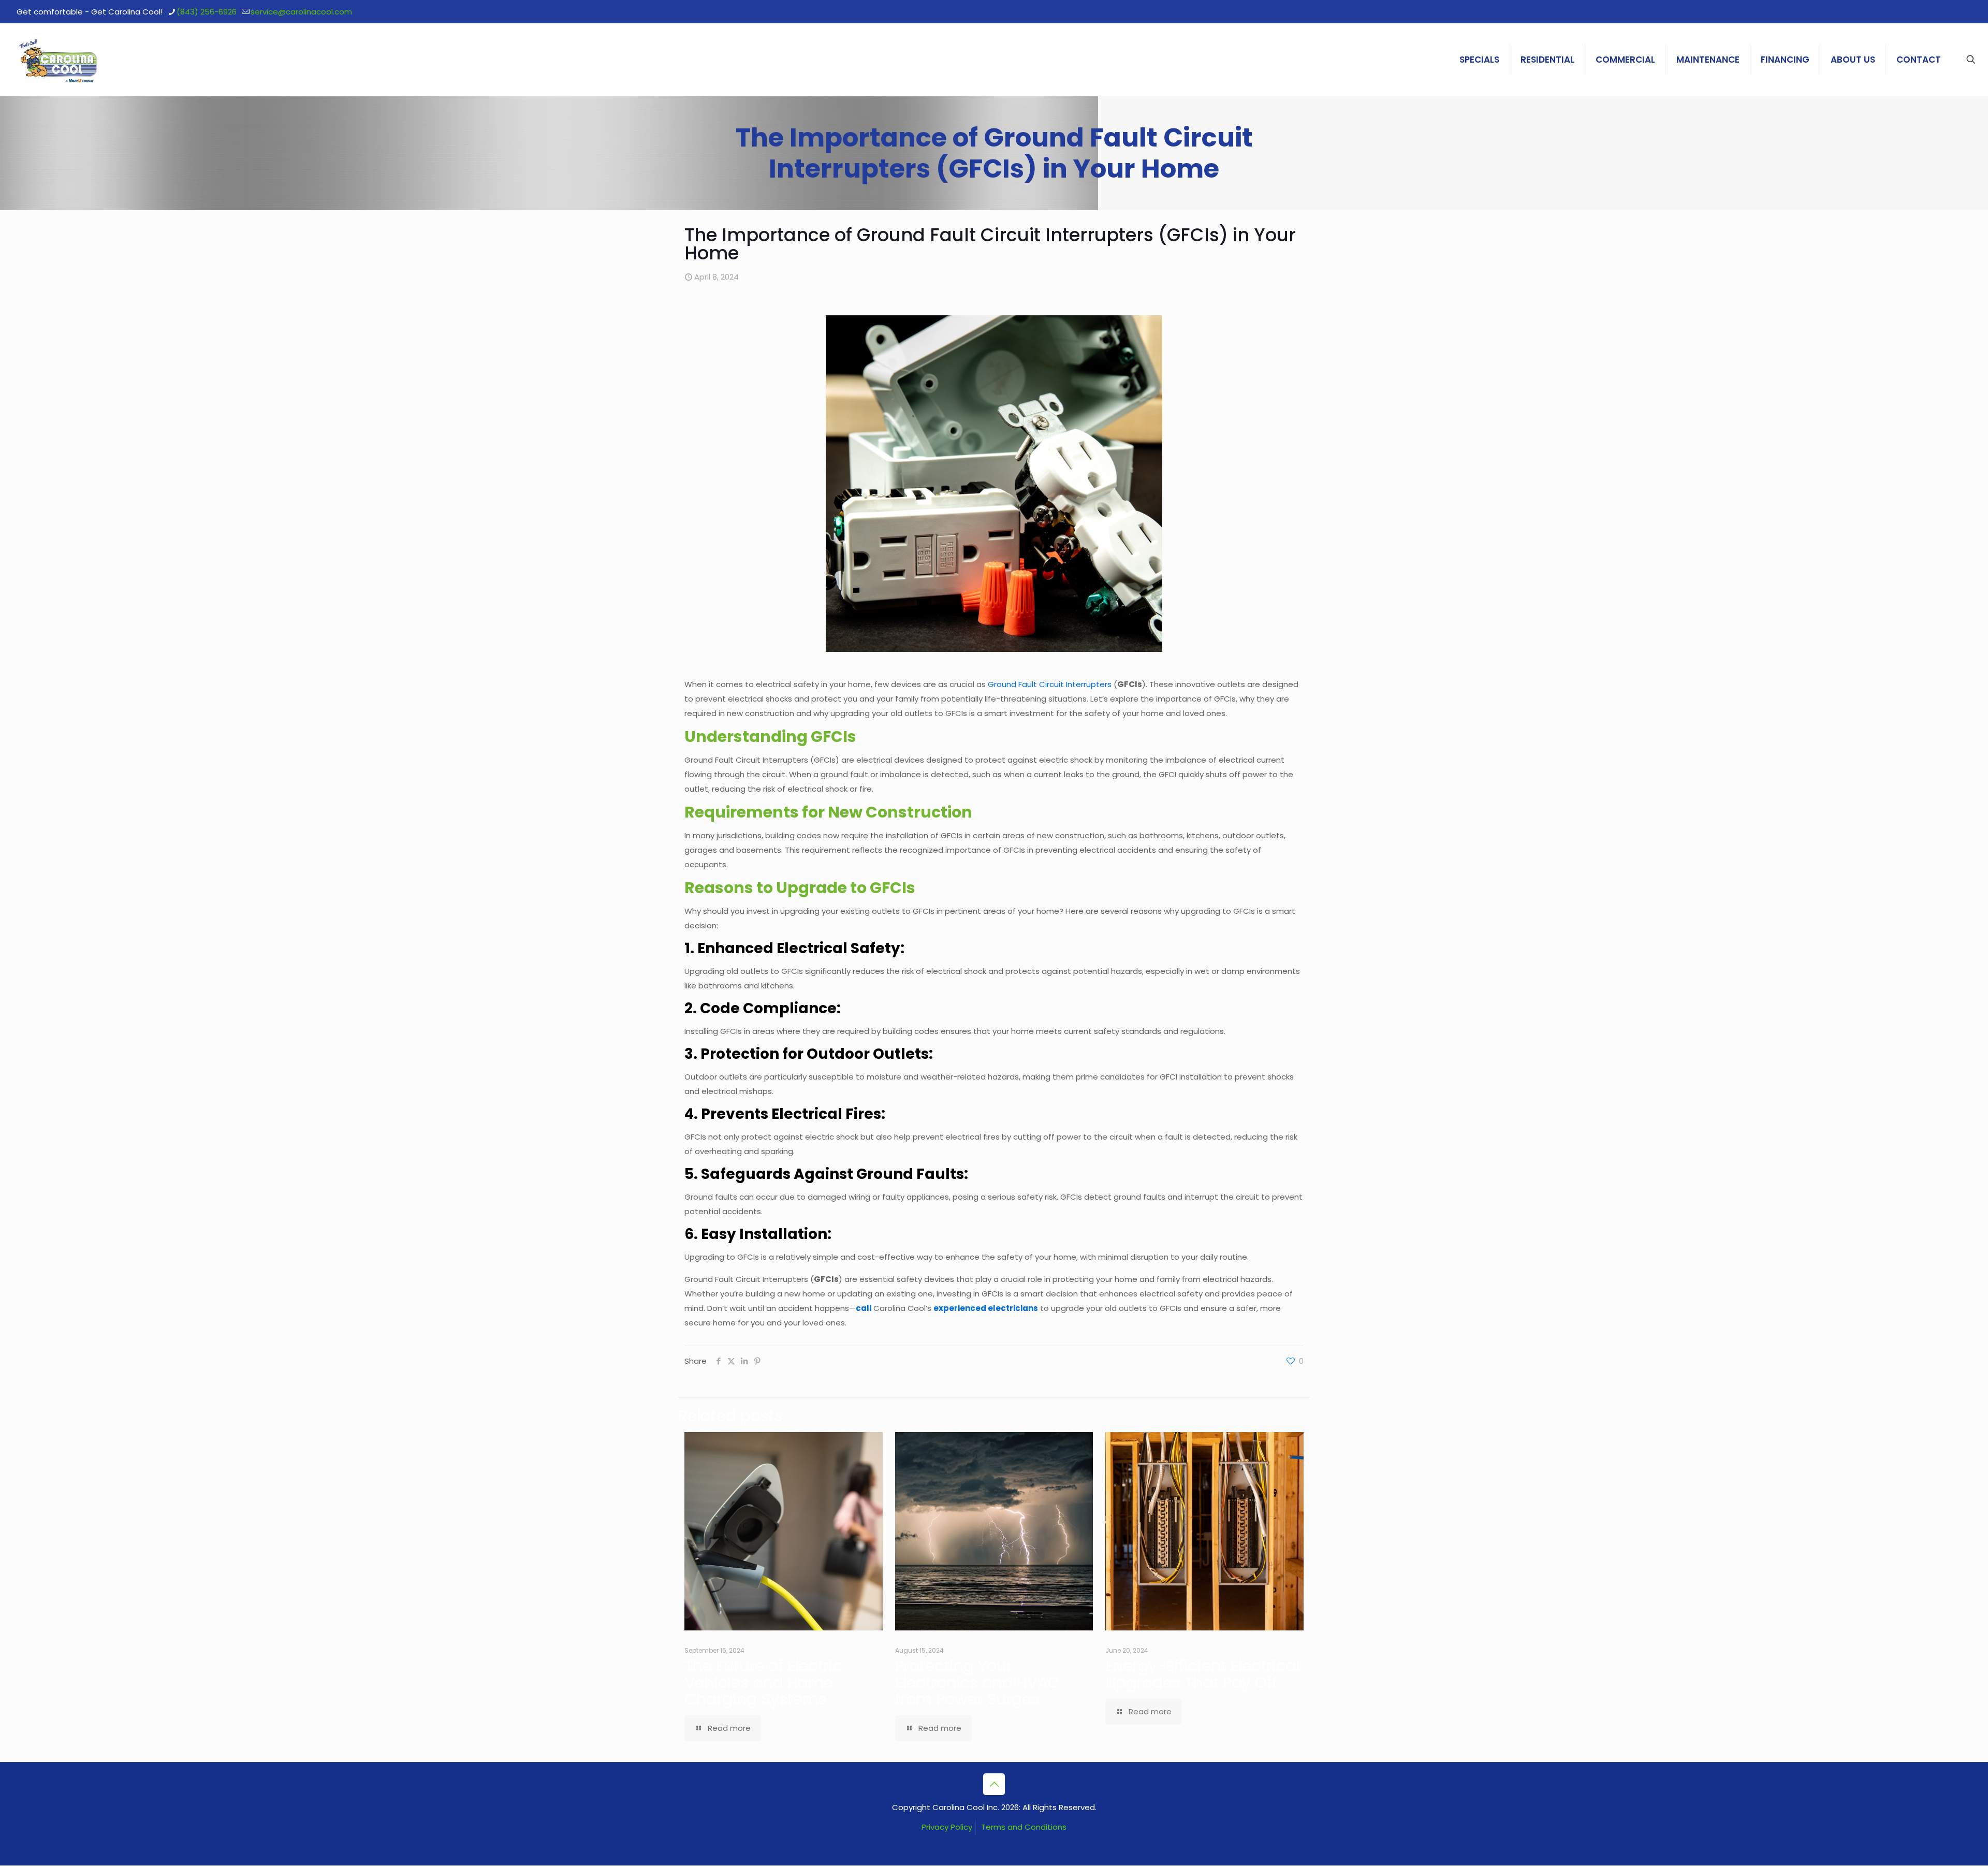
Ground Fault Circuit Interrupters (1050, 684)
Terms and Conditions (1024, 1827)
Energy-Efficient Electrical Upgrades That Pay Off (1202, 1674)
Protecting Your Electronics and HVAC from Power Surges (977, 1682)
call (864, 1308)
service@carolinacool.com (301, 12)
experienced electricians (986, 1308)
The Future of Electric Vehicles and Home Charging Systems (763, 1682)
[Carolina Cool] (59, 60)
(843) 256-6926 (207, 12)
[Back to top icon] (994, 1784)
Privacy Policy (947, 1827)
